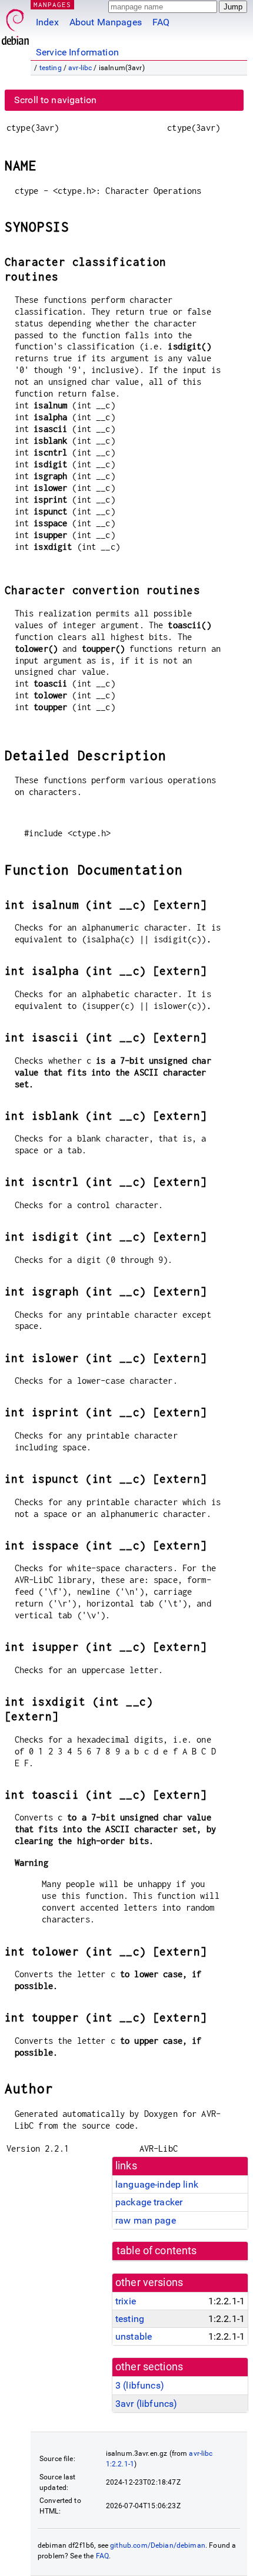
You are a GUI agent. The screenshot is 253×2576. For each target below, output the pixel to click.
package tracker (149, 2202)
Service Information (77, 52)
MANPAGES (52, 4)
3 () (140, 2385)
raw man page (146, 2220)
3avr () (146, 2404)
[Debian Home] (15, 24)
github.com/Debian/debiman (158, 2545)
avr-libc (80, 68)
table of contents (157, 2251)
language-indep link (157, 2184)
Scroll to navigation (55, 100)
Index (47, 22)
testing (51, 68)
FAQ (161, 22)
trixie (126, 2301)
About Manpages (106, 22)
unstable (134, 2336)
